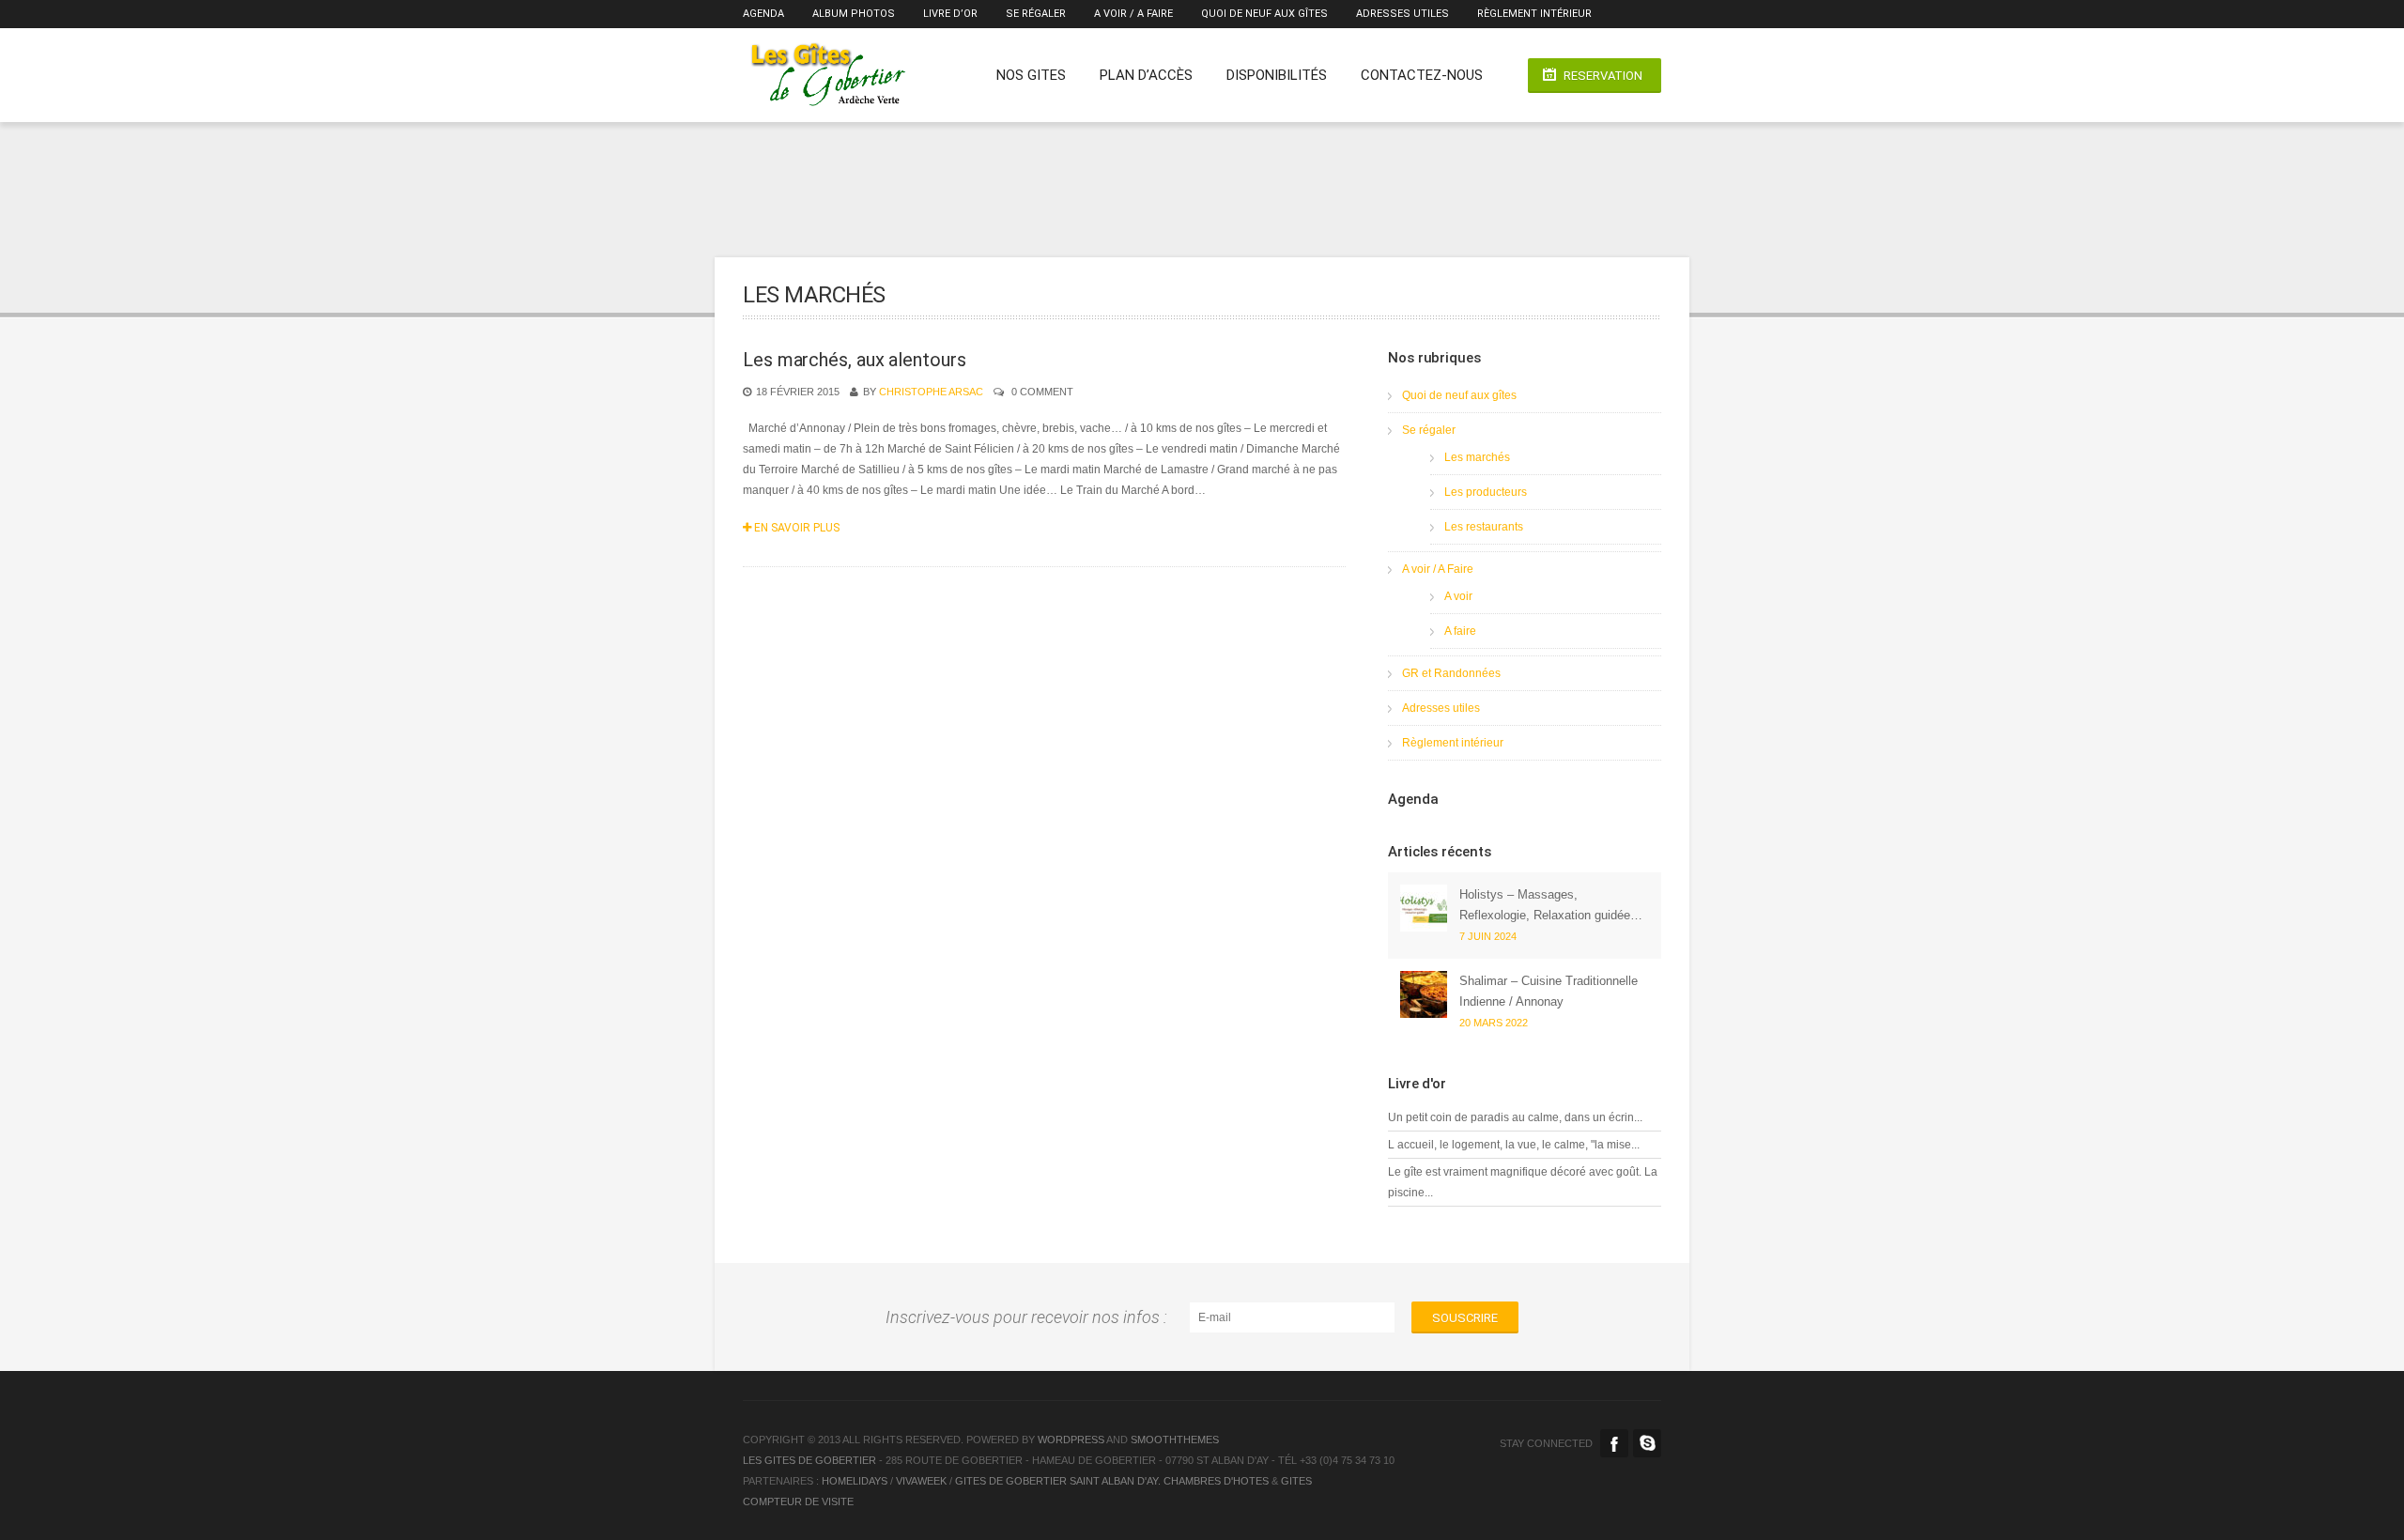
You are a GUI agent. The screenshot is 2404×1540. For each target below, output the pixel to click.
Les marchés (1477, 457)
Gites (1296, 1481)
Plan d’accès (1146, 75)
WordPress (1071, 1440)
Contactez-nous (1422, 75)
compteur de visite (798, 1501)
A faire (1460, 631)
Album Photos (854, 14)
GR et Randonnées (1451, 673)
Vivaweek (921, 1481)
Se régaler (1036, 14)
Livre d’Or (950, 14)
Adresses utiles (1402, 14)
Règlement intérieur (1534, 14)
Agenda (763, 14)
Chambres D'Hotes (1215, 1481)
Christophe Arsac (931, 392)
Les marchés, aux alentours (854, 360)
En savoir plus (795, 528)
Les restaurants (1484, 527)
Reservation (1603, 76)
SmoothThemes (1175, 1440)
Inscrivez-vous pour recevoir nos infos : (1030, 1317)
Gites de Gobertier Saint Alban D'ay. (1058, 1481)
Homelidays (855, 1481)
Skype (1647, 1443)
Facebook (1614, 1443)
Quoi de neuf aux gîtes (1264, 14)
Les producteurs (1486, 492)
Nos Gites (1031, 75)
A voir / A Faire (1133, 14)
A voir (1458, 596)
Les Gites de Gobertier (809, 1460)
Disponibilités (1277, 75)
